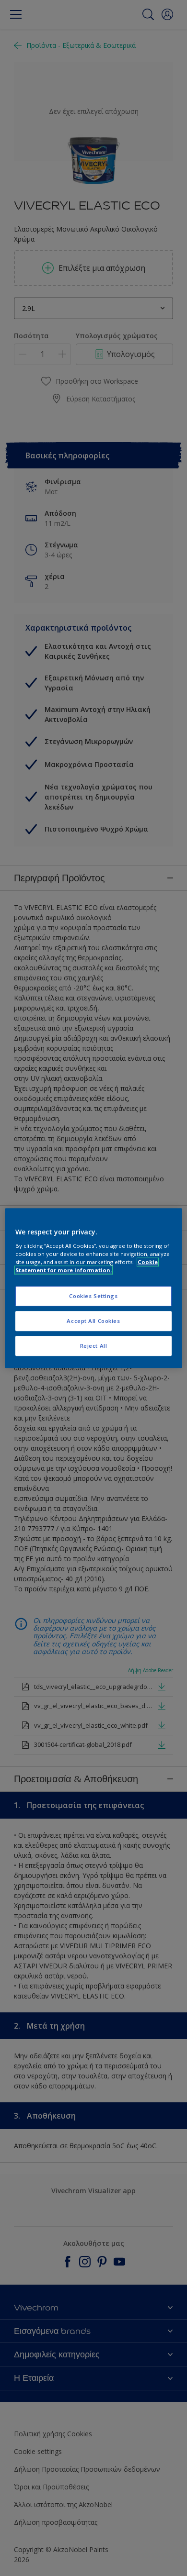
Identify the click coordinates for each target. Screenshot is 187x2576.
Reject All (94, 1346)
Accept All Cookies (93, 1321)
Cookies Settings (93, 1296)
